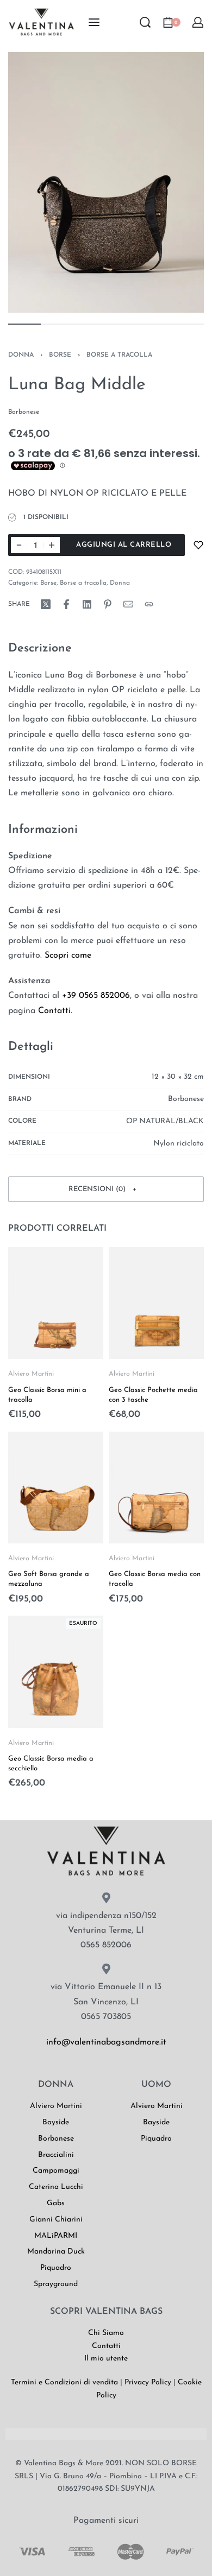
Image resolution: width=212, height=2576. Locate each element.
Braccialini (56, 2155)
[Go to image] (24, 324)
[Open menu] (94, 22)
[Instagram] (50, 2076)
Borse (60, 355)
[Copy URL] (149, 604)
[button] (106, 1189)
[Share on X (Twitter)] (46, 604)
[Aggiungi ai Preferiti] (198, 545)
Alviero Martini (31, 1374)
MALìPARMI (56, 2236)
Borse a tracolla (119, 355)
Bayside (56, 2122)
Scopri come (68, 955)
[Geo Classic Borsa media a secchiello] (56, 1672)
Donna (21, 355)
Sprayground (56, 2284)
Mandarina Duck (56, 2252)
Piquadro (56, 2268)
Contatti (54, 1011)
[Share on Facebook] (66, 604)
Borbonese (56, 2139)
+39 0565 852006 (96, 996)
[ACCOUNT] (198, 22)
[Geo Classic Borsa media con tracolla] (156, 1487)
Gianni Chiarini (56, 2220)
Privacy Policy (148, 2382)
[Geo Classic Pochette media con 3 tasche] (156, 1303)
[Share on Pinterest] (108, 604)
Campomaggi (56, 2171)
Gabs (56, 2203)
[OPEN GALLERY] (106, 182)
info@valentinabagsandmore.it (106, 2042)
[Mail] (128, 604)
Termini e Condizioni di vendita (64, 2382)
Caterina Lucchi (56, 2187)
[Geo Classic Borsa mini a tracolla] (56, 1303)
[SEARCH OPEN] (145, 22)
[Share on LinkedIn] (87, 604)
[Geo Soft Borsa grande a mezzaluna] (56, 1487)
